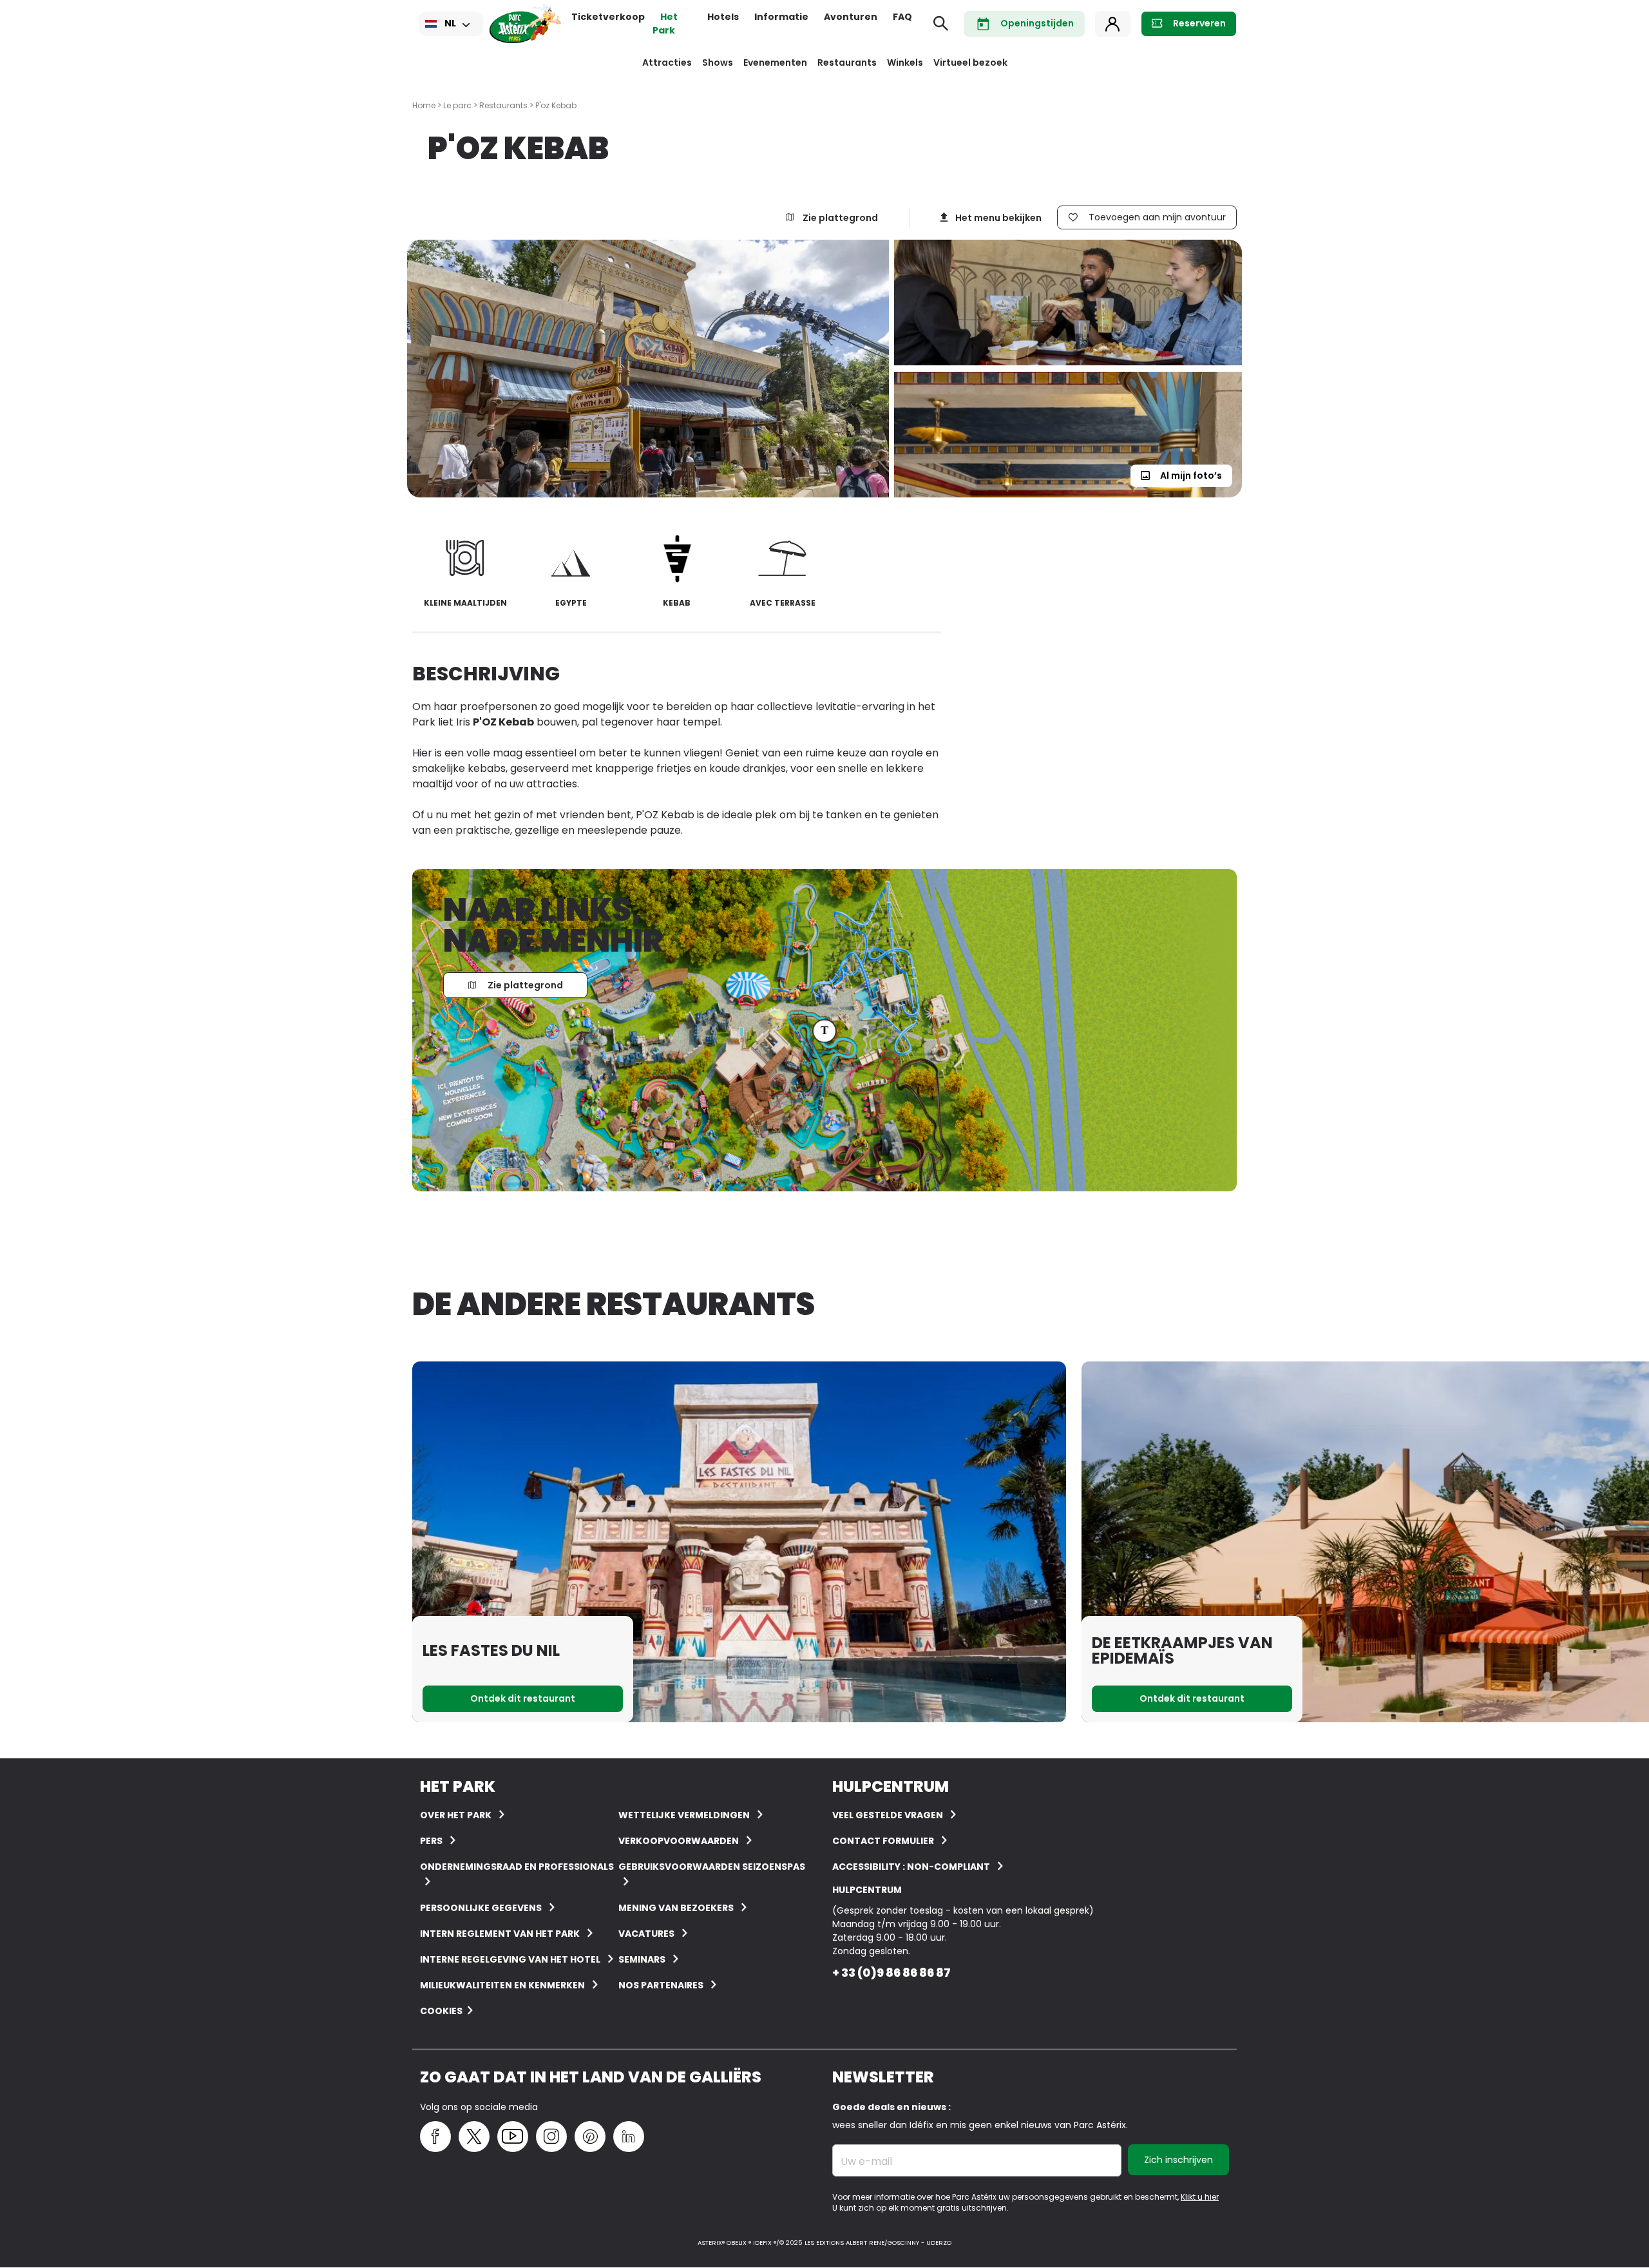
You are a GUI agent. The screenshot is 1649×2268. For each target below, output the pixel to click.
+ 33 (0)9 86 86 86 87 (891, 1973)
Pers (431, 1841)
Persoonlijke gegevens (481, 1908)
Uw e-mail (866, 2162)
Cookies (441, 2011)
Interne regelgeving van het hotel (510, 1959)
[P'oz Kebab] (651, 369)
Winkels (905, 62)
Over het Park (456, 1815)
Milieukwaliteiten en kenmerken (502, 1985)
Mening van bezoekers (676, 1908)
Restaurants (847, 62)
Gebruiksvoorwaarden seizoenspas (712, 1867)
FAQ (902, 17)
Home (424, 105)
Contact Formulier (883, 1841)
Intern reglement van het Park (500, 1934)
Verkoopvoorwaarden (679, 1841)
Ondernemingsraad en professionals (517, 1867)
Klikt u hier (1200, 2197)
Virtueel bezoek (970, 62)
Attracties (667, 62)
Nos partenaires (661, 1985)
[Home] (525, 24)
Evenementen (775, 62)
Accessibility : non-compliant (911, 1867)
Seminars (642, 1959)
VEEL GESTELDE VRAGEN (888, 1815)
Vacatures (646, 1934)
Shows (718, 62)
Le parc (457, 105)
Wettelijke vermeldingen (684, 1815)
